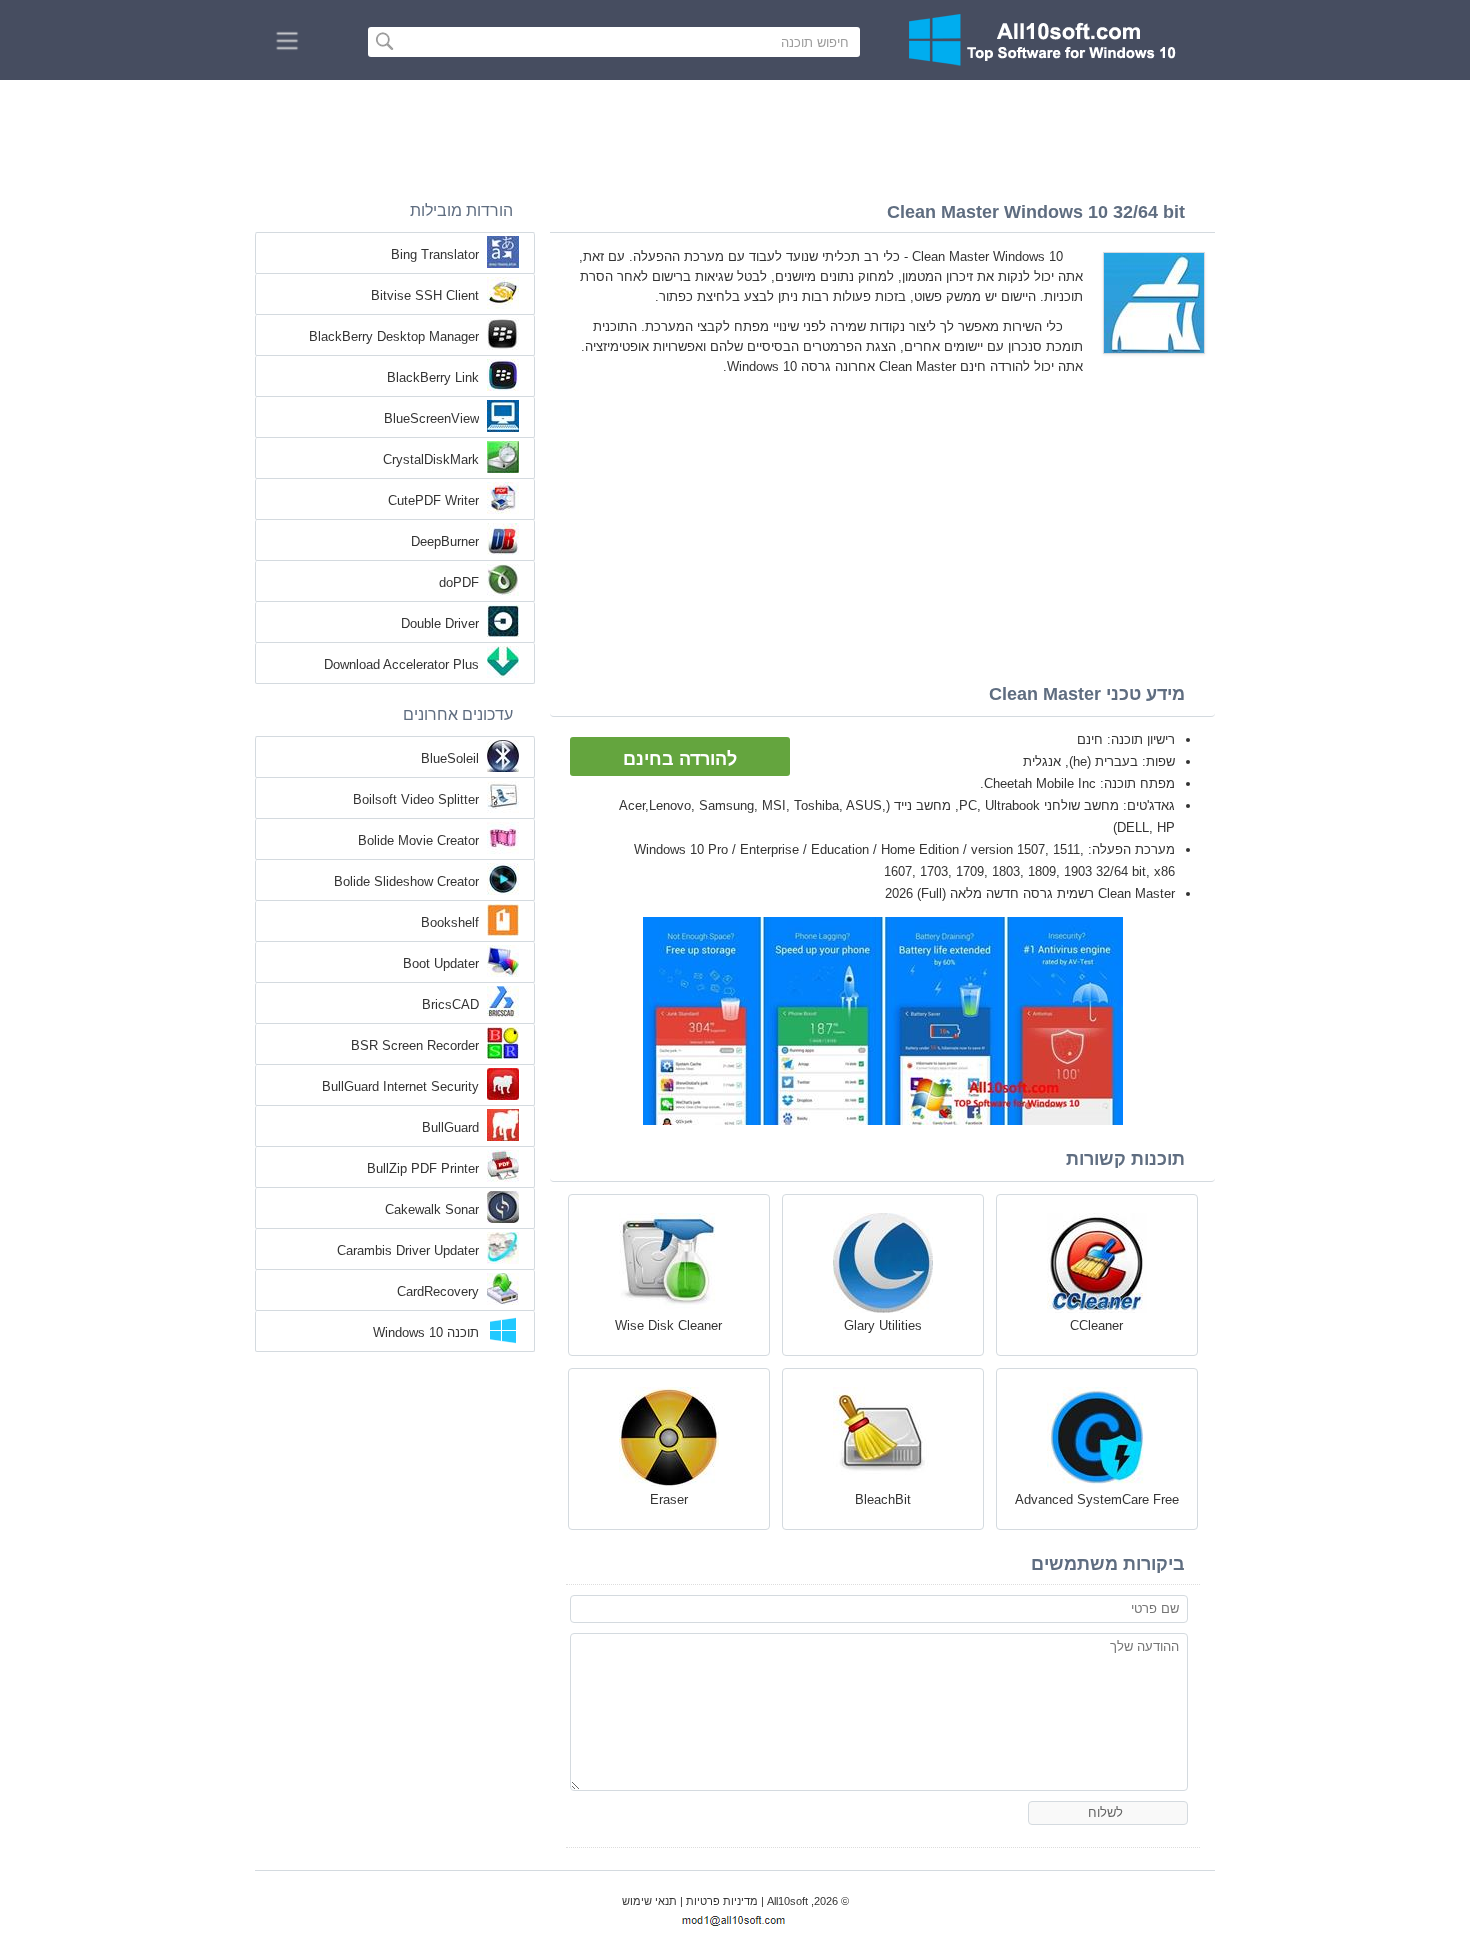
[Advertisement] (735, 135)
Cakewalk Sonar (432, 1209)
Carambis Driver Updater (408, 1250)
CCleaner (1096, 1325)
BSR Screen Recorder (415, 1045)
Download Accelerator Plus (401, 664)
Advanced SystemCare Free (1097, 1499)
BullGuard (450, 1127)
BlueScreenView (431, 418)
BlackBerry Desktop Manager (394, 336)
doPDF (459, 582)
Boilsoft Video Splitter (416, 799)
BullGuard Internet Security (400, 1086)
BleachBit (883, 1499)
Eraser (669, 1499)
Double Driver (440, 623)
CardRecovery (438, 1291)
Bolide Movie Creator (418, 840)
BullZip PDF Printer (423, 1168)
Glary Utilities (883, 1325)
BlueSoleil (450, 758)
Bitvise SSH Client (425, 295)
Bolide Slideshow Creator (406, 881)
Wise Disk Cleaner (668, 1325)
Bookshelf (450, 922)
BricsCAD (450, 1004)
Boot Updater (441, 963)
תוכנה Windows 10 (426, 1332)
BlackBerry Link (433, 377)
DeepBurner (445, 541)
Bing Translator (435, 254)
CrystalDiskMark (431, 459)
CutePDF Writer (433, 500)
